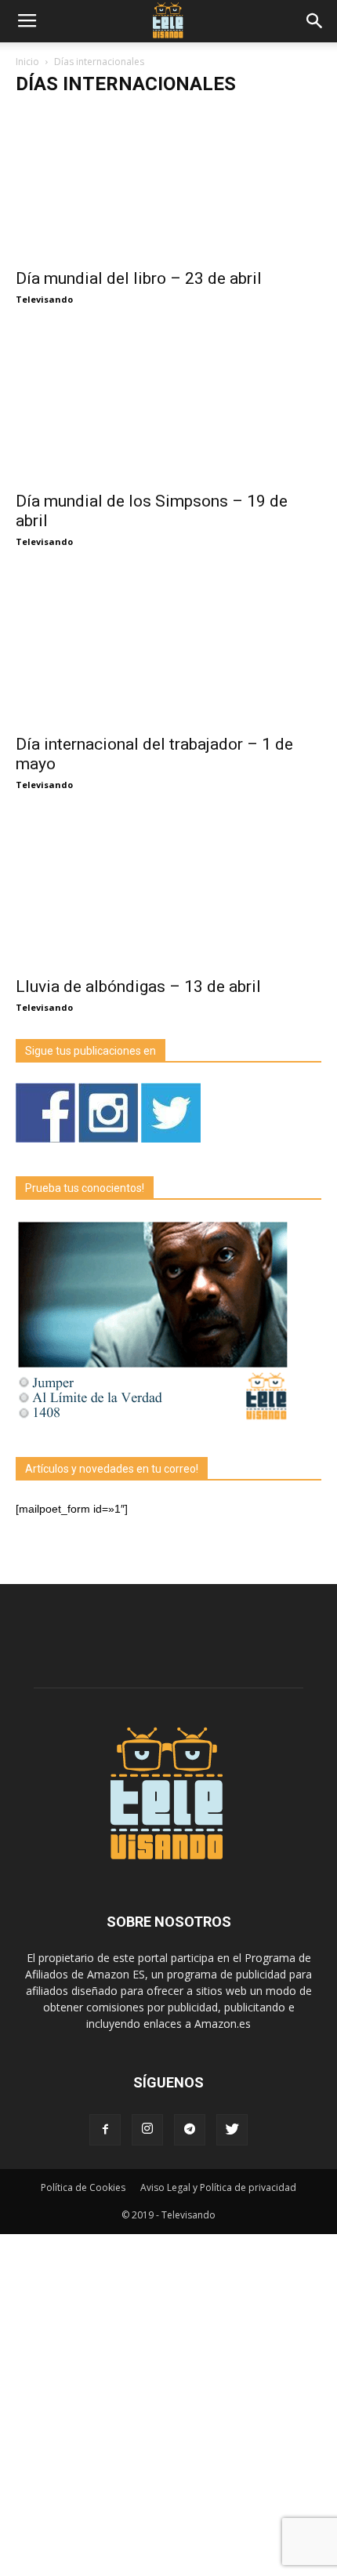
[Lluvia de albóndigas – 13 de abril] (168, 892)
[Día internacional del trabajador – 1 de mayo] (168, 649)
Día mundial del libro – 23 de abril (139, 278)
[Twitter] (232, 2130)
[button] (315, 21)
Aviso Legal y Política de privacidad (218, 2187)
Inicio (27, 62)
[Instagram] (147, 2130)
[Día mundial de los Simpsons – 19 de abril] (168, 407)
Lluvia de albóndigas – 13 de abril (138, 986)
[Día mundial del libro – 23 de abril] (168, 183)
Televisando (44, 299)
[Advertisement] (168, 2403)
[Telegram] (190, 2130)
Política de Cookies (83, 2187)
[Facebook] (105, 2130)
